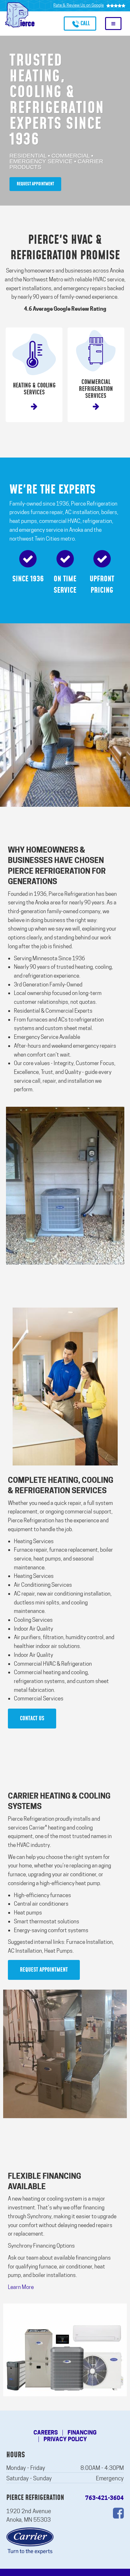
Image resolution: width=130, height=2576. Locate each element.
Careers (46, 2433)
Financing (82, 2433)
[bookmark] (34, 375)
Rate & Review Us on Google (79, 5)
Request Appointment (35, 184)
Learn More (21, 2287)
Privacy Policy (65, 2439)
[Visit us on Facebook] (118, 2513)
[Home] (20, 15)
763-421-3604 (104, 2498)
